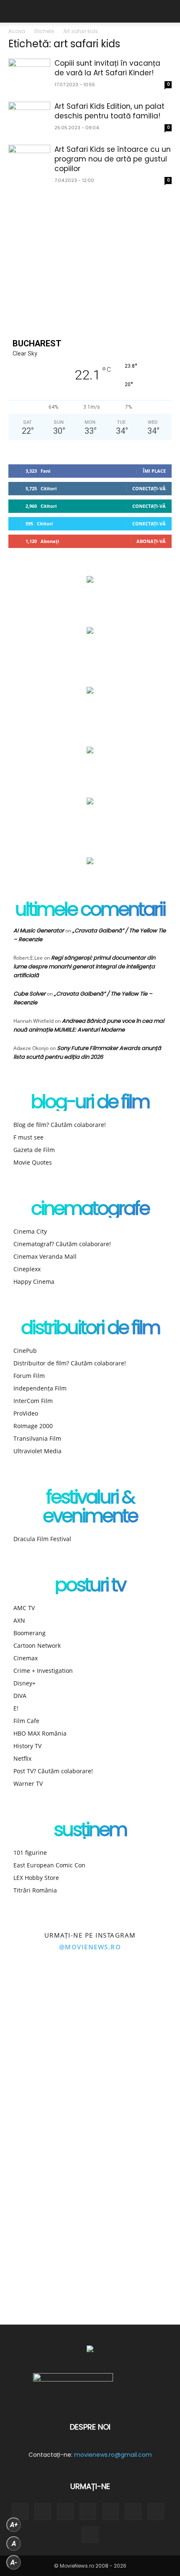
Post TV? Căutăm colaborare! (53, 1771)
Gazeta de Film (34, 1150)
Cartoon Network (37, 1645)
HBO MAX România (40, 1733)
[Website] (133, 2512)
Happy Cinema (34, 1282)
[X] (111, 2512)
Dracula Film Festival (42, 1539)
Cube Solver (30, 994)
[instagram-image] (45, 2010)
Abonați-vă (151, 541)
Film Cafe (26, 1721)
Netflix (22, 1758)
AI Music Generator (39, 931)
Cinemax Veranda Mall (45, 1256)
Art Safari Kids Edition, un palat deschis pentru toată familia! (109, 111)
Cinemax (26, 1658)
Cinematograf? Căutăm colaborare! (62, 1244)
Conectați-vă (149, 488)
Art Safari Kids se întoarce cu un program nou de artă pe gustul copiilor (113, 159)
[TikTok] (88, 2512)
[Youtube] (156, 2512)
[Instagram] (43, 2512)
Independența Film (40, 1388)
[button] (14, 11)
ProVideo (26, 1413)
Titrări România (35, 1890)
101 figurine (30, 1853)
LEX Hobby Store (36, 1878)
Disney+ (24, 1683)
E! (16, 1708)
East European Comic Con (49, 1865)
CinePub (25, 1351)
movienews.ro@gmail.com (113, 2455)
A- (14, 2562)
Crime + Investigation (43, 1671)
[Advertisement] (90, 260)
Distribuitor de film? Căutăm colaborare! (70, 1363)
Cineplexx (27, 1269)
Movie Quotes (33, 1162)
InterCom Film (33, 1401)
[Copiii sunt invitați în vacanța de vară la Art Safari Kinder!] (29, 74)
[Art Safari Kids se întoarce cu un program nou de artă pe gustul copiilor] (29, 160)
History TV (27, 1746)
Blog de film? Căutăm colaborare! (60, 1125)
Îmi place (154, 471)
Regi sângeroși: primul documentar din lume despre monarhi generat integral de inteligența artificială (84, 967)
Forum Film (29, 1376)
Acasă (17, 31)
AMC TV (24, 1608)
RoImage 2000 (33, 1426)
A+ (14, 2525)
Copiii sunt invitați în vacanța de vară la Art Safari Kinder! (107, 68)
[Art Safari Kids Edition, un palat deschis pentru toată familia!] (29, 117)
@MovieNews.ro (90, 1947)
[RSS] (65, 2512)
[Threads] (90, 2535)
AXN (19, 1620)
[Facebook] (20, 2512)
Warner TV (28, 1783)
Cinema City (30, 1231)
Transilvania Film (37, 1438)
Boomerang (30, 1633)
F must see (28, 1137)
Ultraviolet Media (37, 1451)
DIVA (20, 1696)
